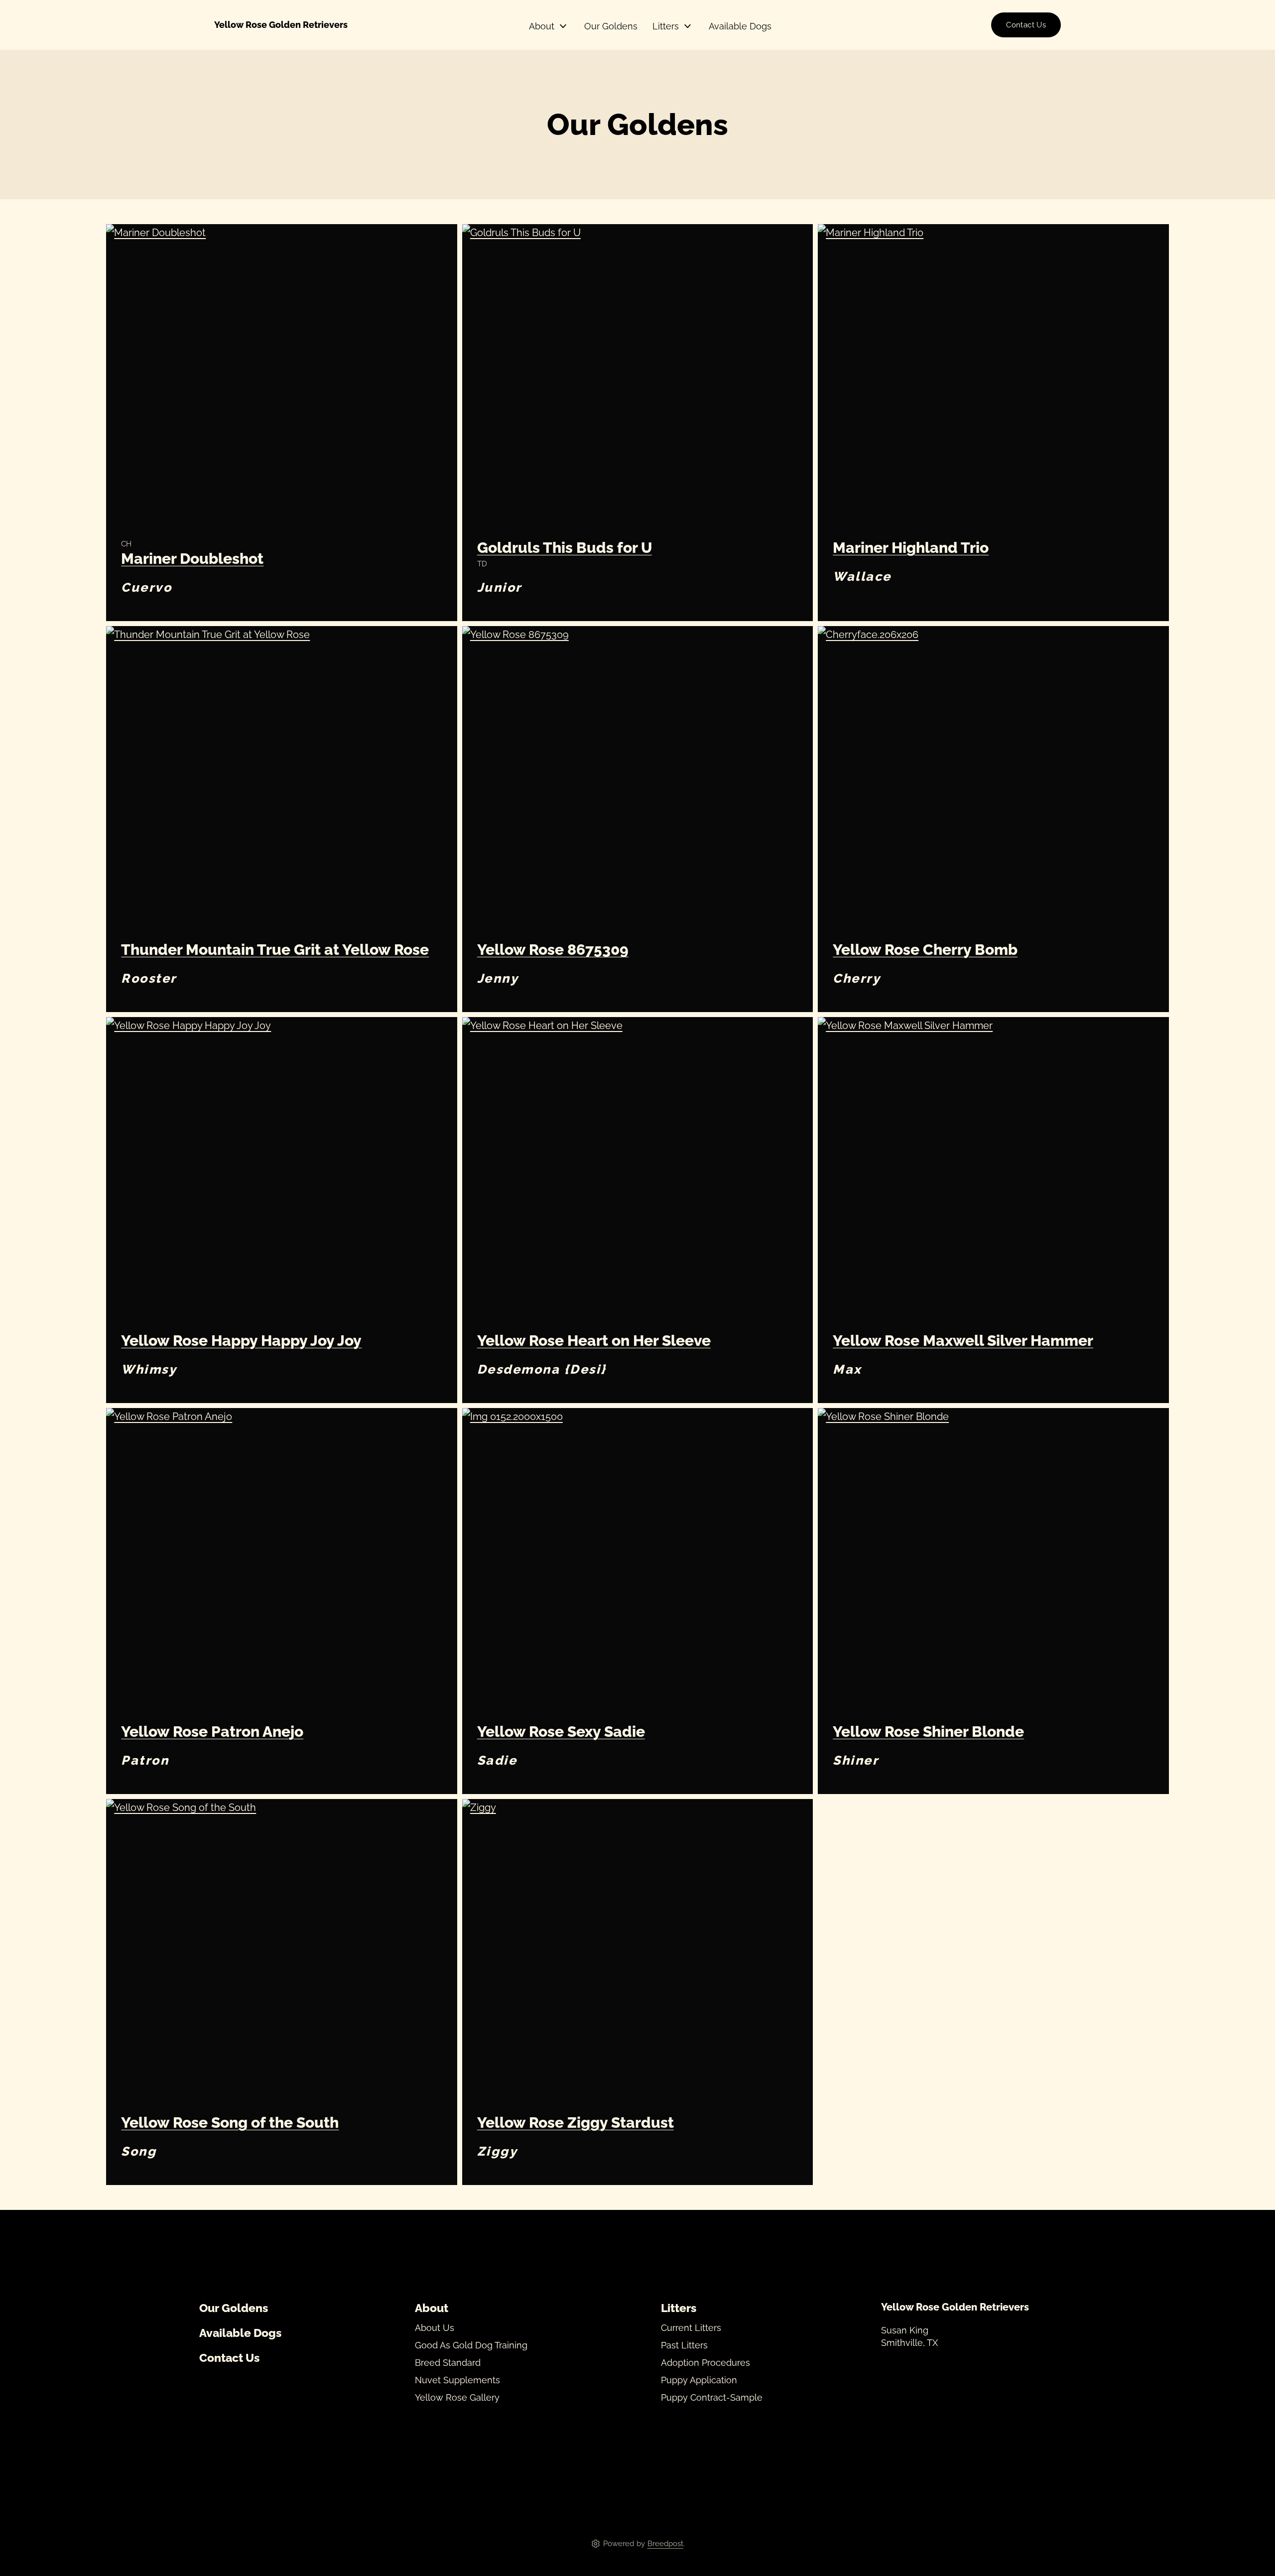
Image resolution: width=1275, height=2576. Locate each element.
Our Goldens (611, 26)
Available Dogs (740, 26)
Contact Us (1026, 25)
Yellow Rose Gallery (457, 2398)
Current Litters (691, 2328)
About (542, 26)
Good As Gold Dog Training (471, 2345)
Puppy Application (699, 2380)
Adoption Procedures (705, 2363)
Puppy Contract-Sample (712, 2398)
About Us (435, 2328)
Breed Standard (448, 2363)
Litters (666, 26)
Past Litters (684, 2345)
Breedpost (665, 2544)
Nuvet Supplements (457, 2380)
